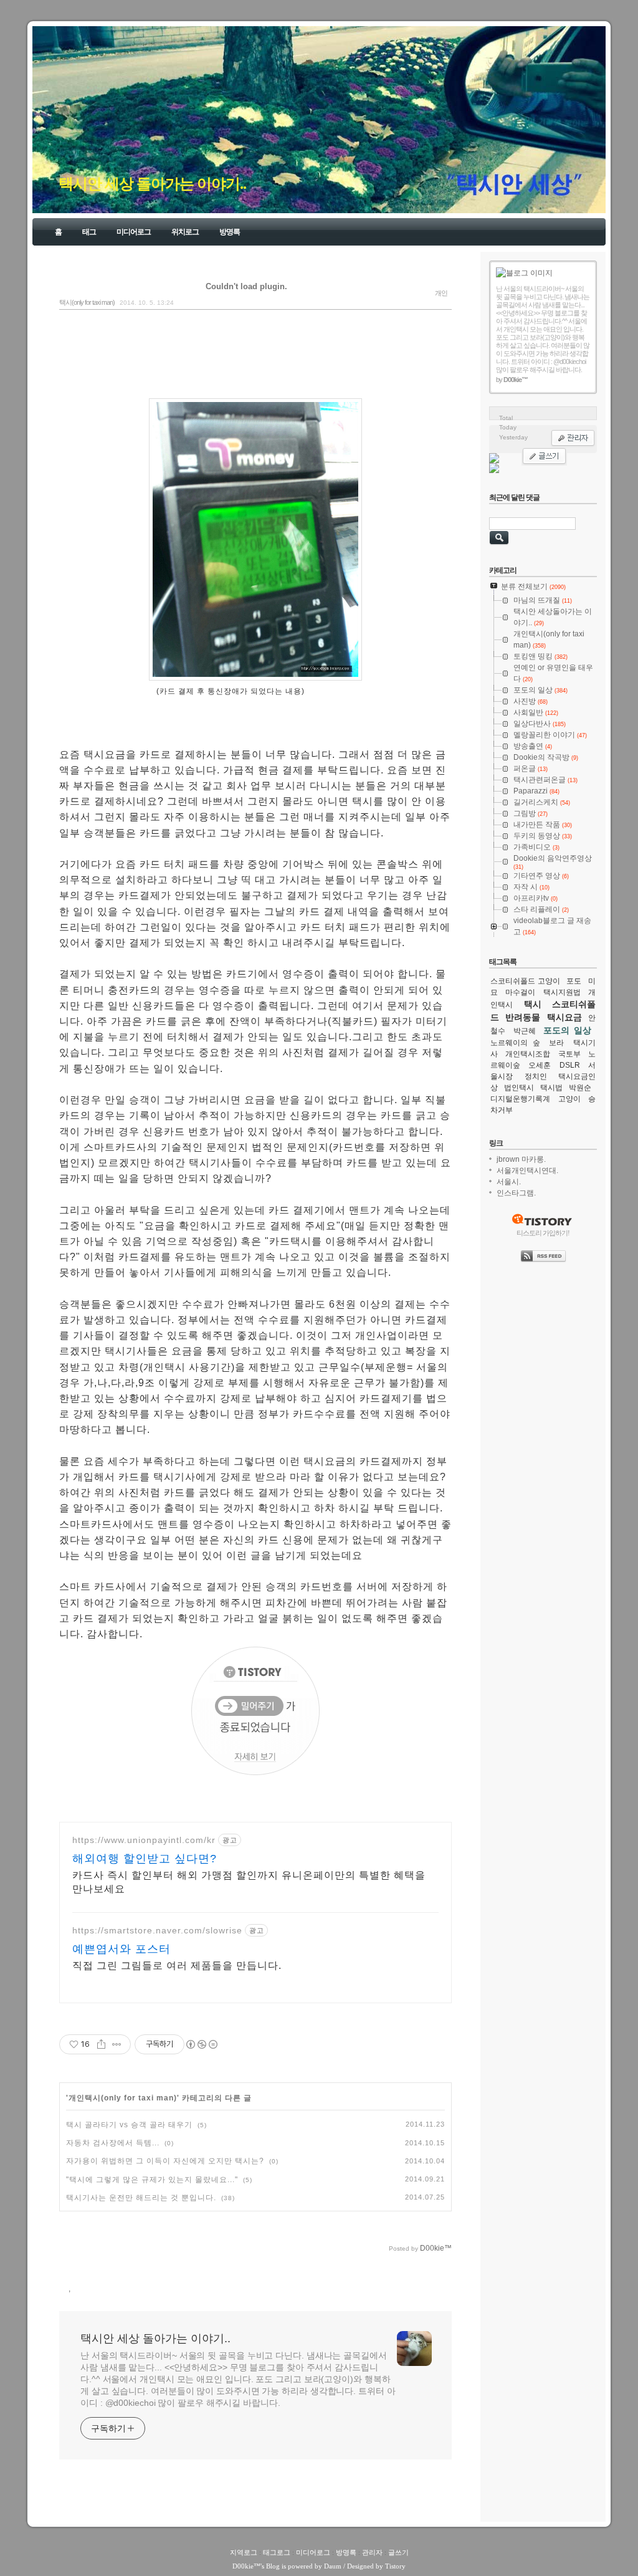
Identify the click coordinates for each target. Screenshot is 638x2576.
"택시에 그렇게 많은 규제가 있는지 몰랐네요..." (152, 2180)
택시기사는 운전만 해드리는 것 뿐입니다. (141, 2198)
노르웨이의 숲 (515, 1043)
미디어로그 (134, 232)
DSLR (570, 1065)
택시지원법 (562, 992)
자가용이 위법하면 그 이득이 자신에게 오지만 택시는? (165, 2161)
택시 (533, 1004)
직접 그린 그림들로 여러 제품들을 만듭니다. (177, 1966)
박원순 (580, 1088)
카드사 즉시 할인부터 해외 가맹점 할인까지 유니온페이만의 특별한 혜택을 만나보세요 (249, 1882)
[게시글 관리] (117, 2044)
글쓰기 (398, 2552)
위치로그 (185, 232)
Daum (333, 2566)
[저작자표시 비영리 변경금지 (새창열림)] (201, 2044)
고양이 (569, 1099)
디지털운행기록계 (520, 1099)
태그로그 (277, 2552)
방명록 (230, 232)
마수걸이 (520, 992)
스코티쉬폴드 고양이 (525, 981)
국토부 (569, 1054)
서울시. (509, 1182)
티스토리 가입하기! (543, 1233)
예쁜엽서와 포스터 (121, 1949)
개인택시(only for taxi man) (123, 2098)
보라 (556, 1043)
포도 (574, 981)
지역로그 (244, 2552)
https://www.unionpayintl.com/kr (144, 1840)
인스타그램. (516, 1193)
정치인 (536, 1076)
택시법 (551, 1088)
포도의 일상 (567, 1030)
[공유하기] (101, 2044)
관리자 (372, 2552)
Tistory (395, 2566)
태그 (89, 232)
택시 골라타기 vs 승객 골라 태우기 (129, 2125)
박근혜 (525, 1031)
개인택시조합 (528, 1054)
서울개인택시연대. (527, 1171)
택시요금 (564, 1017)
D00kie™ (246, 2566)
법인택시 (519, 1088)
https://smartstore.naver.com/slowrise (157, 1930)
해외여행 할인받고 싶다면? (145, 1859)
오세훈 (540, 1065)
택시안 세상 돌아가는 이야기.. (152, 184)
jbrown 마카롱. (521, 1159)
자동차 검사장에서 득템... (113, 2143)
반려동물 (523, 1017)
